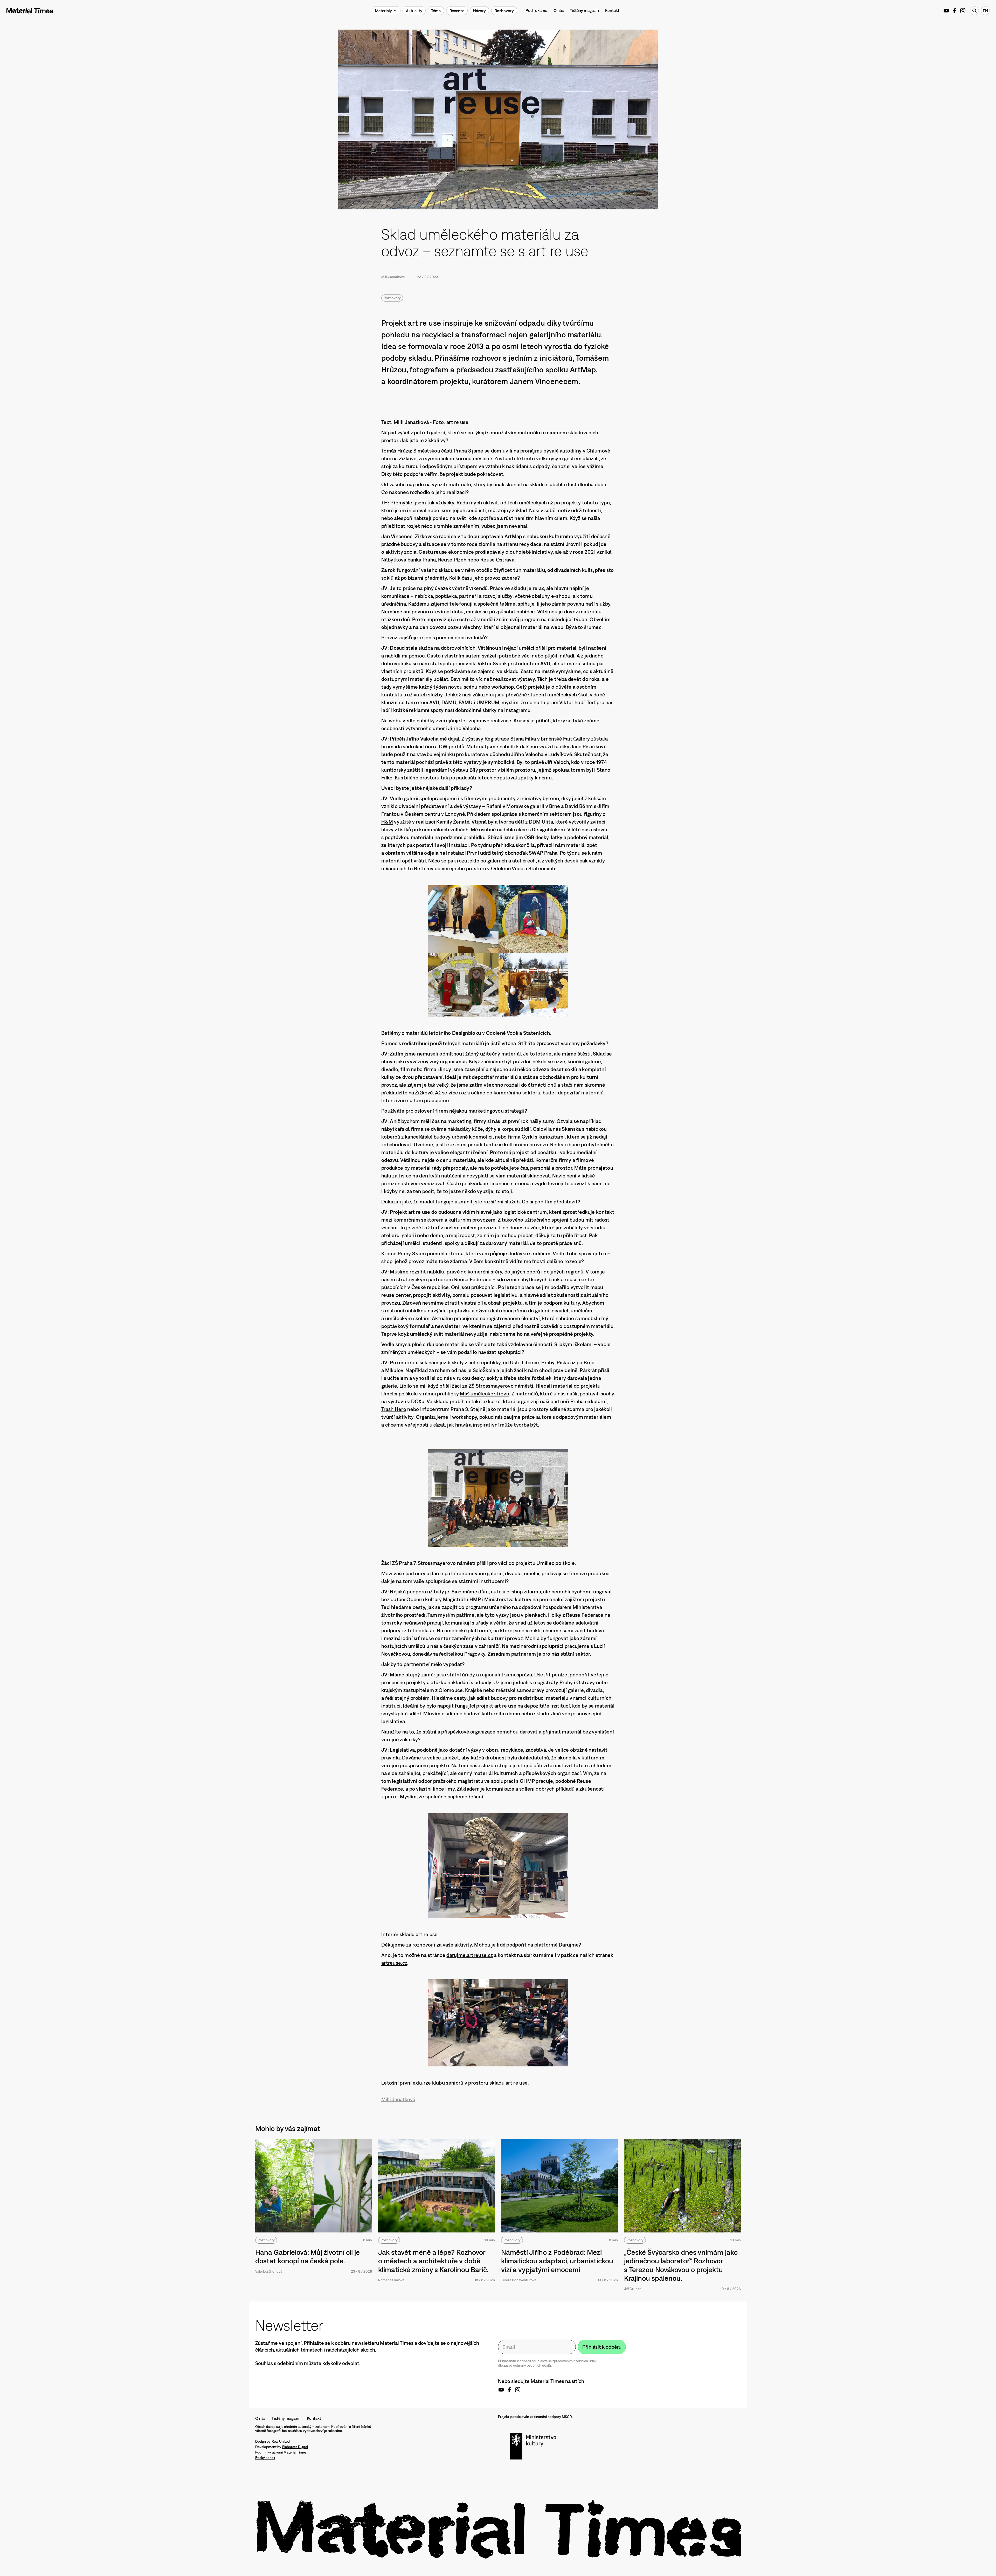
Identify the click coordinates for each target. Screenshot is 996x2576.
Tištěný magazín (584, 10)
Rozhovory (392, 298)
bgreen (551, 798)
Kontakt (612, 10)
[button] (386, 11)
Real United (281, 2441)
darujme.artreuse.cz (470, 1955)
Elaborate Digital (295, 2447)
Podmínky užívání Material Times (281, 2452)
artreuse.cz (394, 1963)
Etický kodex (265, 2458)
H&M (387, 822)
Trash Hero (394, 1409)
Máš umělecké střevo (485, 1393)
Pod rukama (536, 10)
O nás (559, 10)
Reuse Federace (473, 1279)
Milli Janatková (393, 277)
